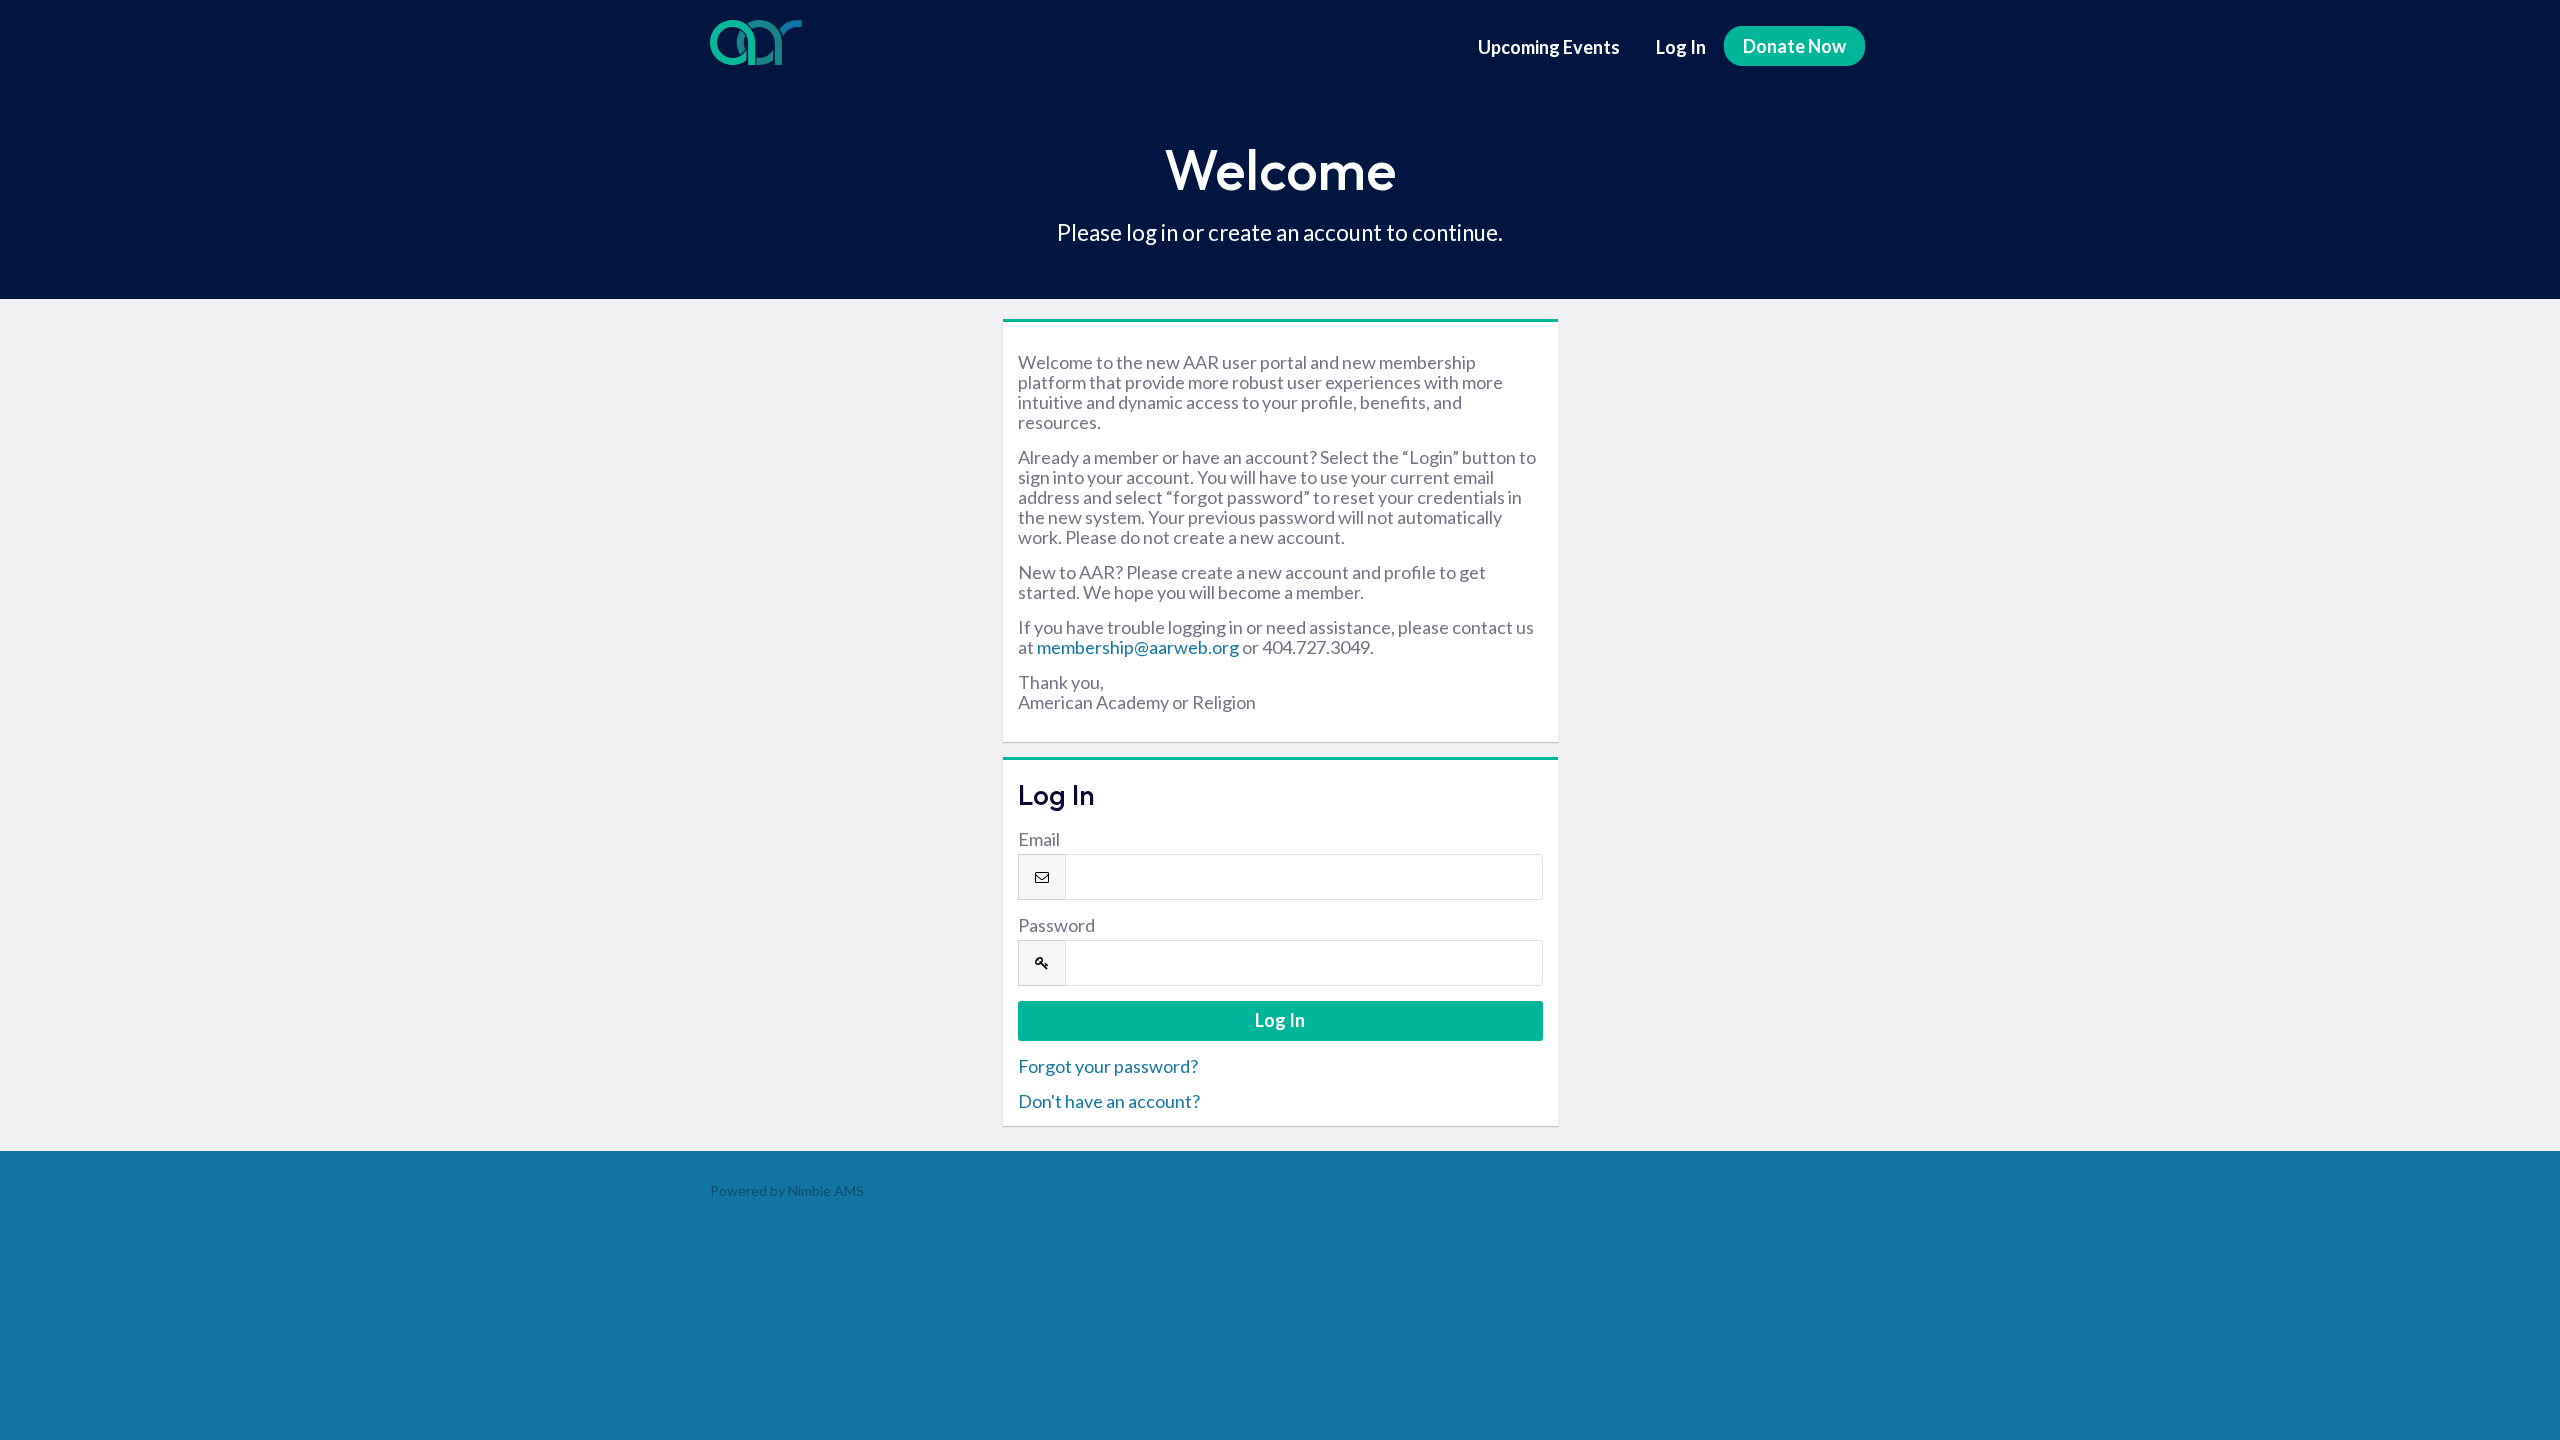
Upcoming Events (1549, 47)
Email (1039, 839)
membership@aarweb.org (1138, 647)
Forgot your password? (1108, 1066)
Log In (1681, 47)
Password (1056, 925)
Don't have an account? (1109, 1101)
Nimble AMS (826, 1190)
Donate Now (1794, 46)
